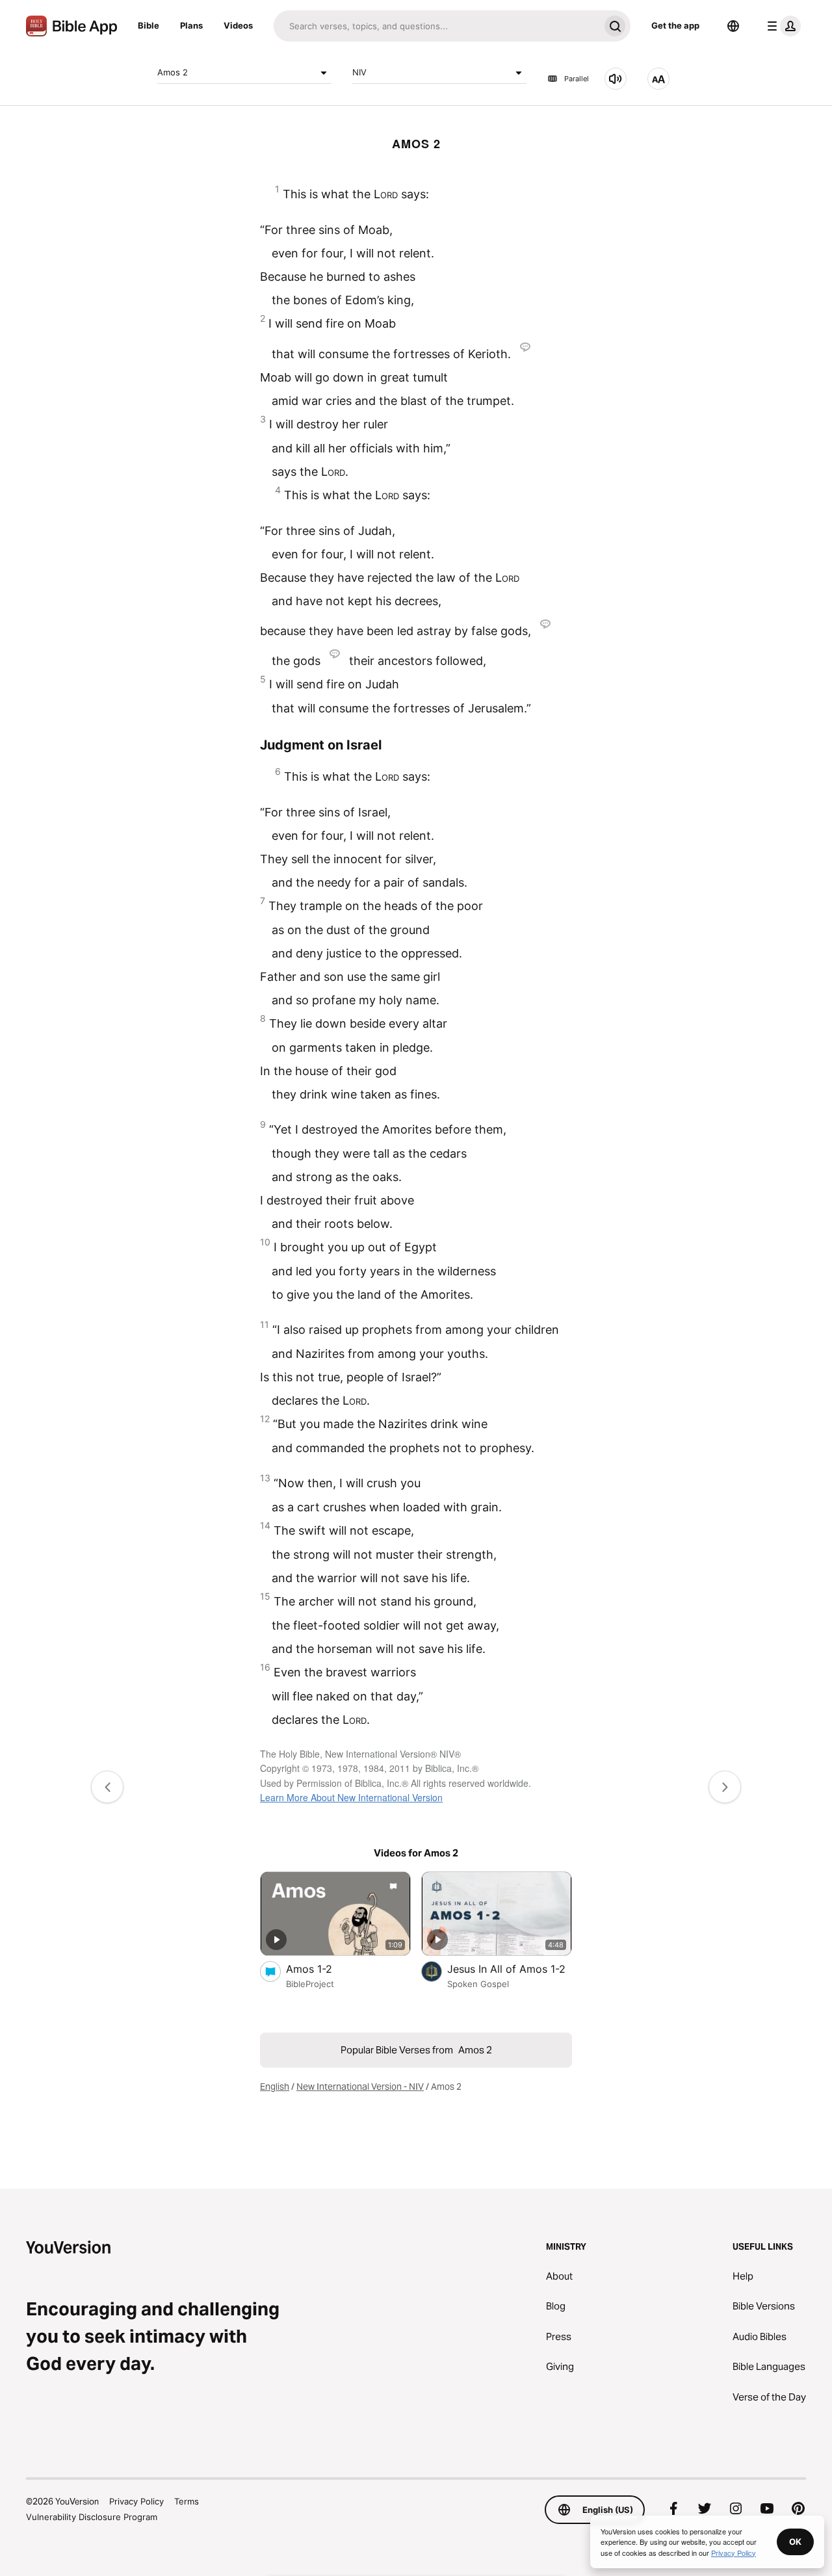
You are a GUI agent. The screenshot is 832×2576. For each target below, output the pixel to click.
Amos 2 (173, 72)
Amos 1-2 (322, 1969)
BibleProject (310, 1984)
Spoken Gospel (478, 1984)
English (275, 2087)
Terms (187, 2501)
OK (795, 2542)
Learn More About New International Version (351, 1797)
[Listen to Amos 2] (616, 79)
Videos (238, 25)
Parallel (577, 79)
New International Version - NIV (360, 2087)
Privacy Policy (136, 2501)
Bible (149, 25)
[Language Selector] (733, 26)
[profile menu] (781, 26)
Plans (191, 25)
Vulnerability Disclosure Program (92, 2517)
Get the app (675, 25)
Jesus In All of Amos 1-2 (510, 1969)
